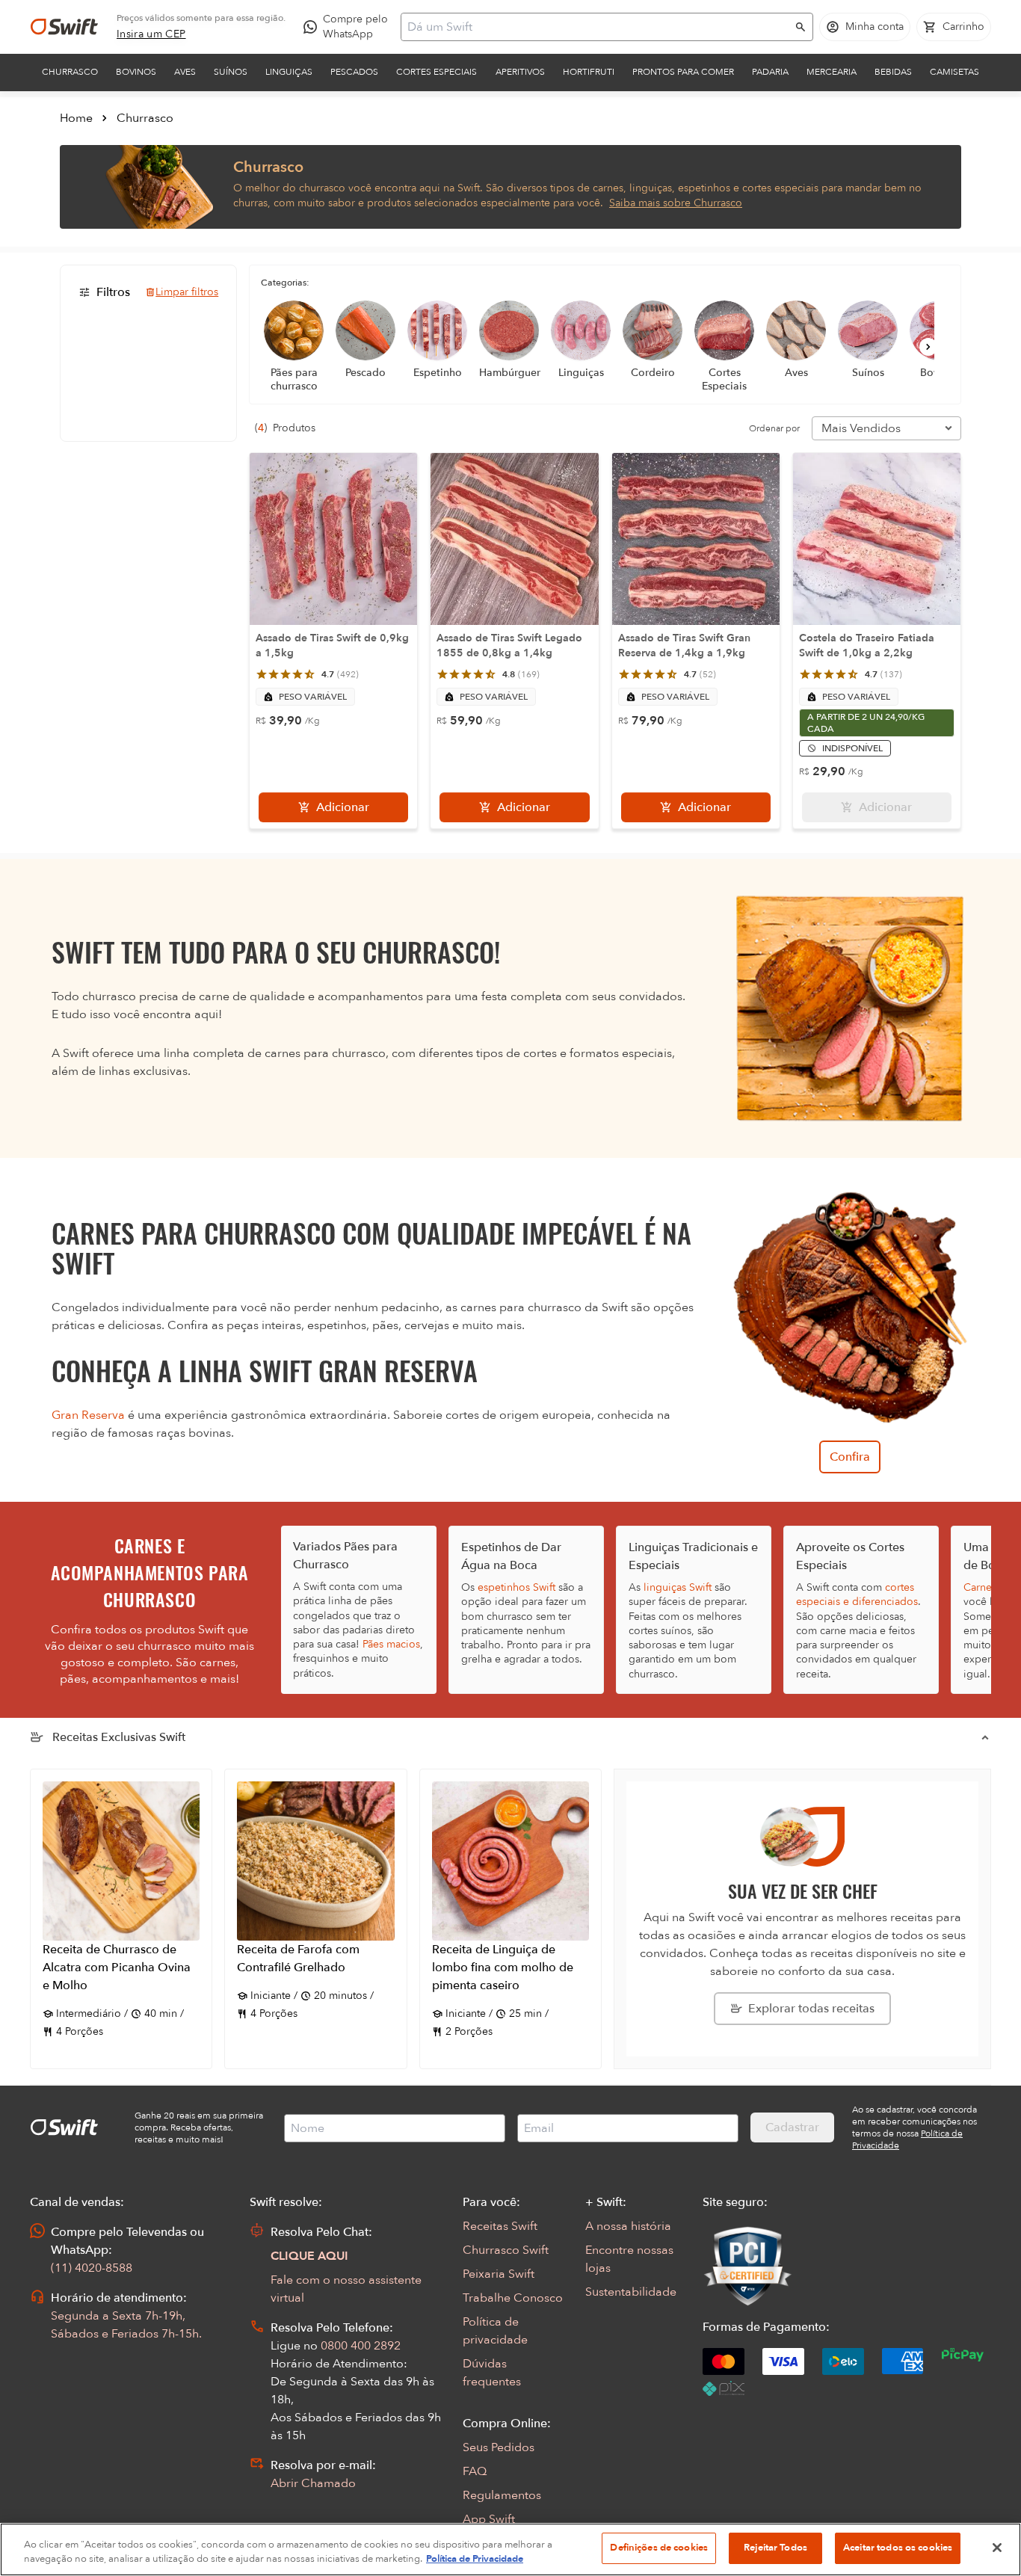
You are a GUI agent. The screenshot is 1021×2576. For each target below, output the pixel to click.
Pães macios (391, 1644)
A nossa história (628, 2226)
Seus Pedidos (499, 2447)
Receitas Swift (500, 2226)
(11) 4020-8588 (92, 2268)
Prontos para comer (683, 72)
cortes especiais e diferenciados (857, 1594)
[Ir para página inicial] (64, 27)
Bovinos (136, 72)
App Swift (489, 2519)
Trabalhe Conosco (513, 2298)
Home (76, 118)
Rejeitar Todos (775, 2548)
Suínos (231, 72)
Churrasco (70, 72)
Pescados (354, 72)
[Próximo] (928, 347)
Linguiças (289, 72)
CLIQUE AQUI (309, 2256)
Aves (185, 72)
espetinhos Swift (516, 1587)
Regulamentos (502, 2495)
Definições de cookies (659, 2548)
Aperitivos (520, 72)
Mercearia (832, 72)
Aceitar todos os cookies (898, 2548)
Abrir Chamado (313, 2483)
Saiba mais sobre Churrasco (676, 203)
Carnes (980, 1587)
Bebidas (893, 72)
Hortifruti (589, 72)
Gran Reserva (88, 1415)
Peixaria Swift (499, 2274)
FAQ (475, 2471)
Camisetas (954, 72)
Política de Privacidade (475, 2560)
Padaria (770, 72)
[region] (510, 2549)
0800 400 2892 (361, 2346)
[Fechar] (997, 2548)
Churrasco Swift (506, 2250)
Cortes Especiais (437, 72)
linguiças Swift (678, 1587)
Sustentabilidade (631, 2292)
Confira (850, 1457)
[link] (151, 34)
